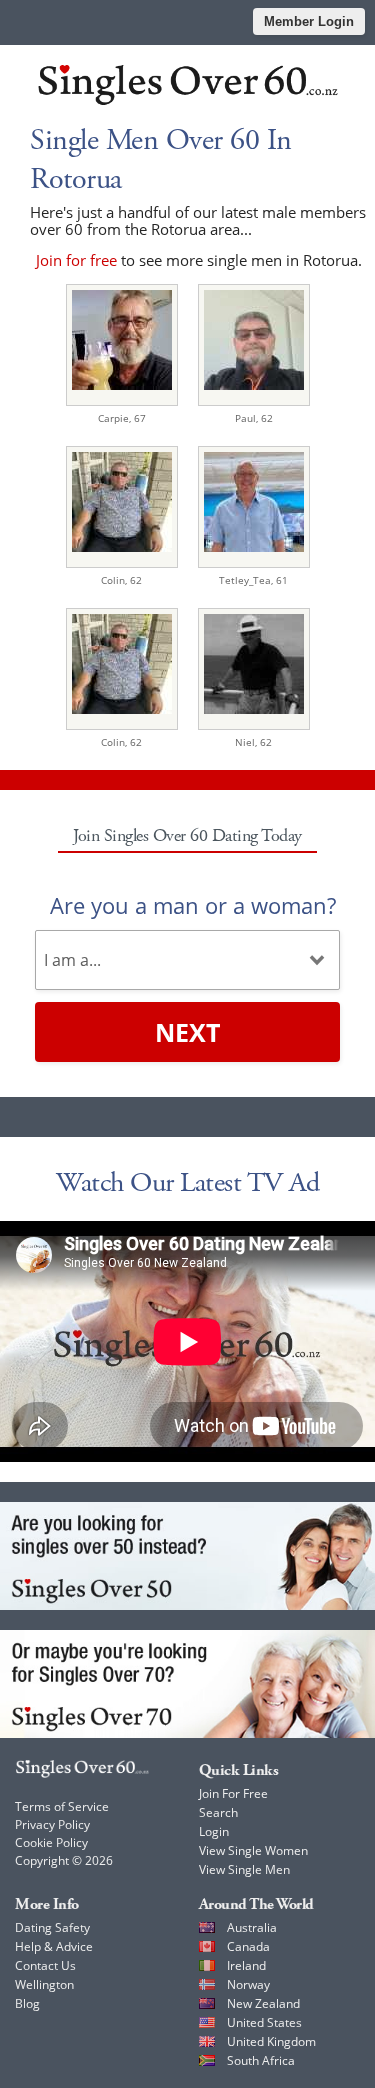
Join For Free (233, 1793)
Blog (27, 2003)
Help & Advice (54, 1946)
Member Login (309, 21)
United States (264, 2022)
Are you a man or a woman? (193, 905)
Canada (248, 1946)
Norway (248, 1984)
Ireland (246, 1965)
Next (187, 1032)
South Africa (261, 2060)
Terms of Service (62, 1806)
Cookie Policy (51, 1842)
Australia (252, 1927)
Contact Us (45, 1965)
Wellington (44, 1984)
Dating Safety (52, 1927)
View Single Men (244, 1869)
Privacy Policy (52, 1824)
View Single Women (253, 1850)
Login (214, 1831)
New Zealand (263, 2003)
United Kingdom (271, 2041)
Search (218, 1812)
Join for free (76, 260)
